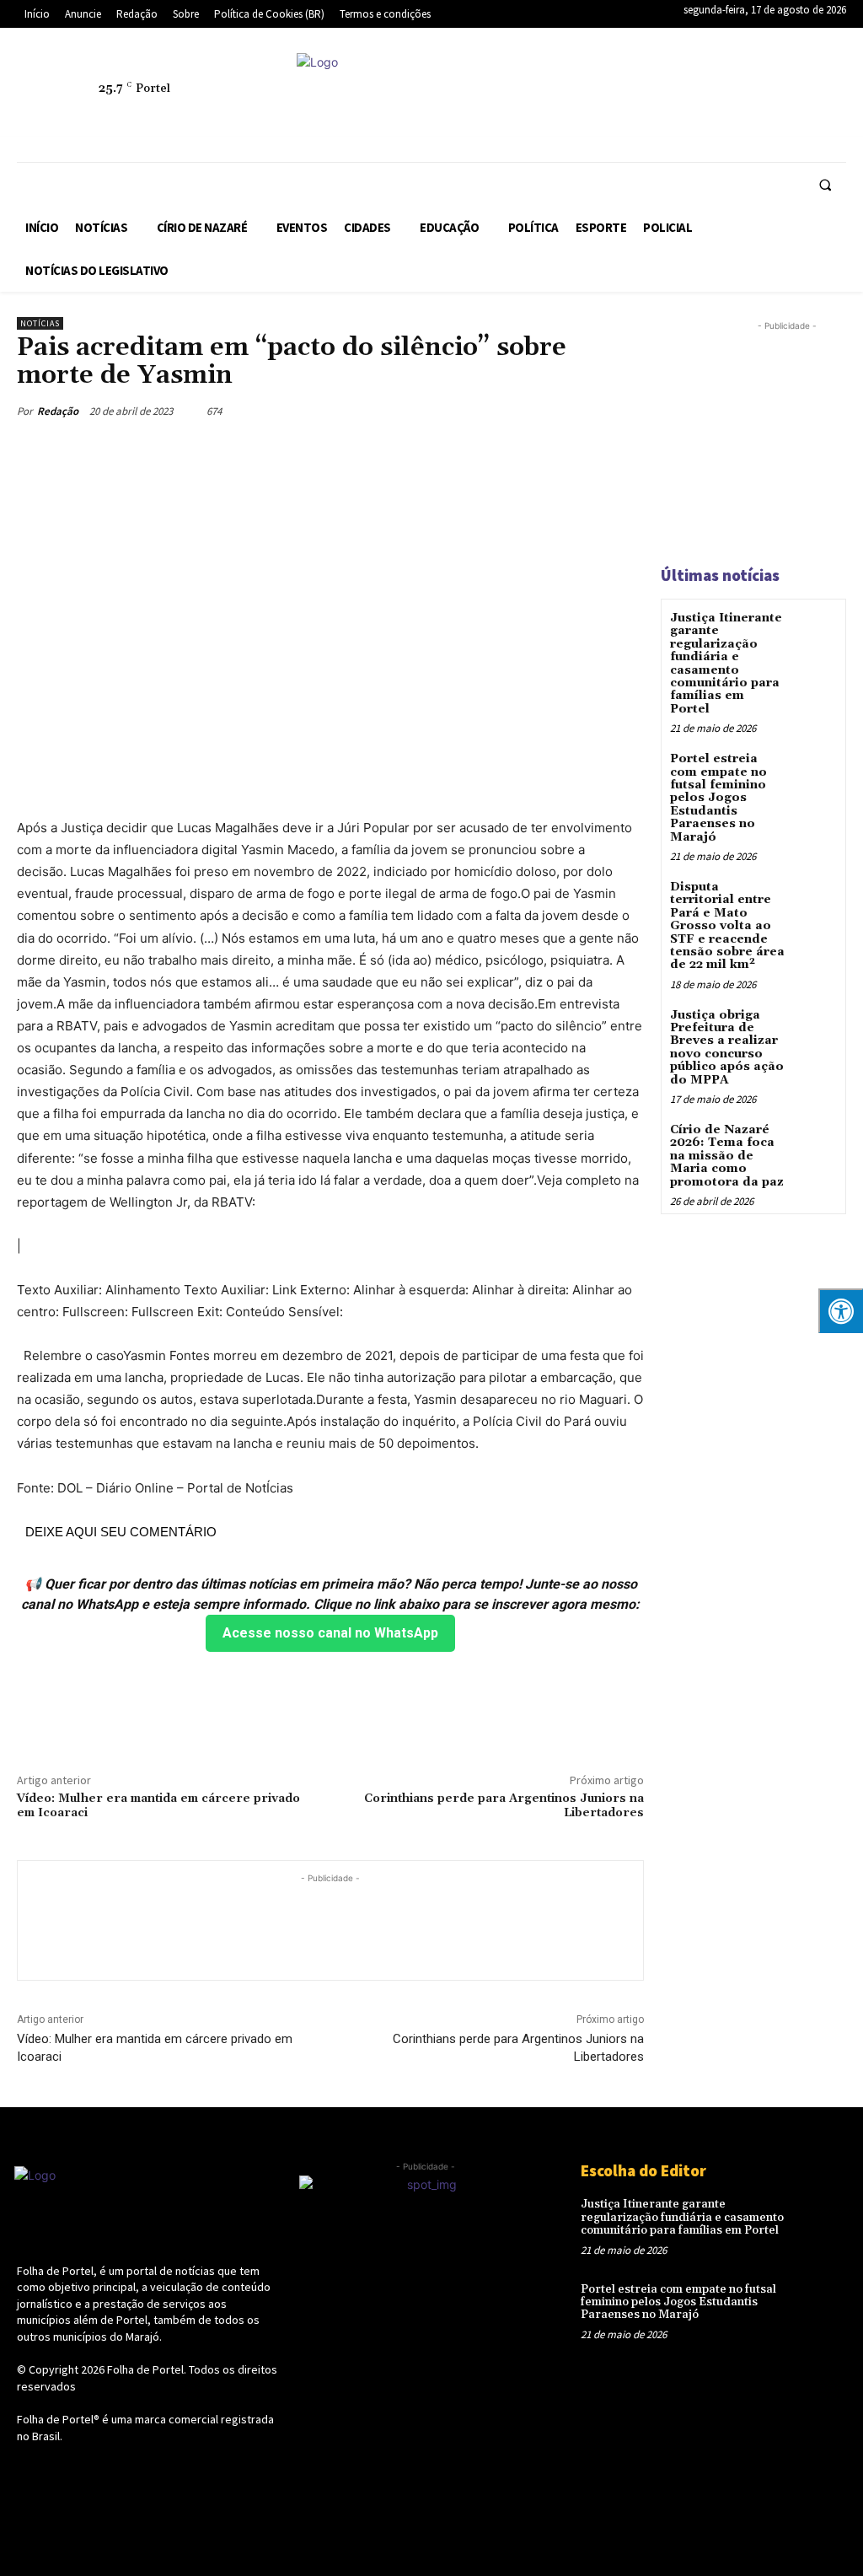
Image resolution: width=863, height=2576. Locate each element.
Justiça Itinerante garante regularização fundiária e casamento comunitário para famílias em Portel (726, 664)
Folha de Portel (145, 2369)
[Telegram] (712, 78)
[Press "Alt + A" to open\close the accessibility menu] (841, 1311)
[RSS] (673, 78)
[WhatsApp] (596, 117)
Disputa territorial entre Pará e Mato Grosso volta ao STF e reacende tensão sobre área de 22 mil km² (727, 926)
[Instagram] (635, 78)
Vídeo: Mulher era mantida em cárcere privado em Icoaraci (158, 1806)
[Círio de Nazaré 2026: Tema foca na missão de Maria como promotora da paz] (815, 1142)
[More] (340, 1709)
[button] (825, 185)
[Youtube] (635, 117)
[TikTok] (751, 78)
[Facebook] (596, 78)
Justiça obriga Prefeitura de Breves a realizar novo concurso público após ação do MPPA (727, 1048)
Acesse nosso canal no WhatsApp (330, 1633)
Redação (58, 411)
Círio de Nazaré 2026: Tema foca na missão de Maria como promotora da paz (727, 1156)
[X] (790, 78)
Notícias (40, 323)
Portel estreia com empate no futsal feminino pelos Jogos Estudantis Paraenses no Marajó (718, 798)
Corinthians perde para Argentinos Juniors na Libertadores (504, 1806)
